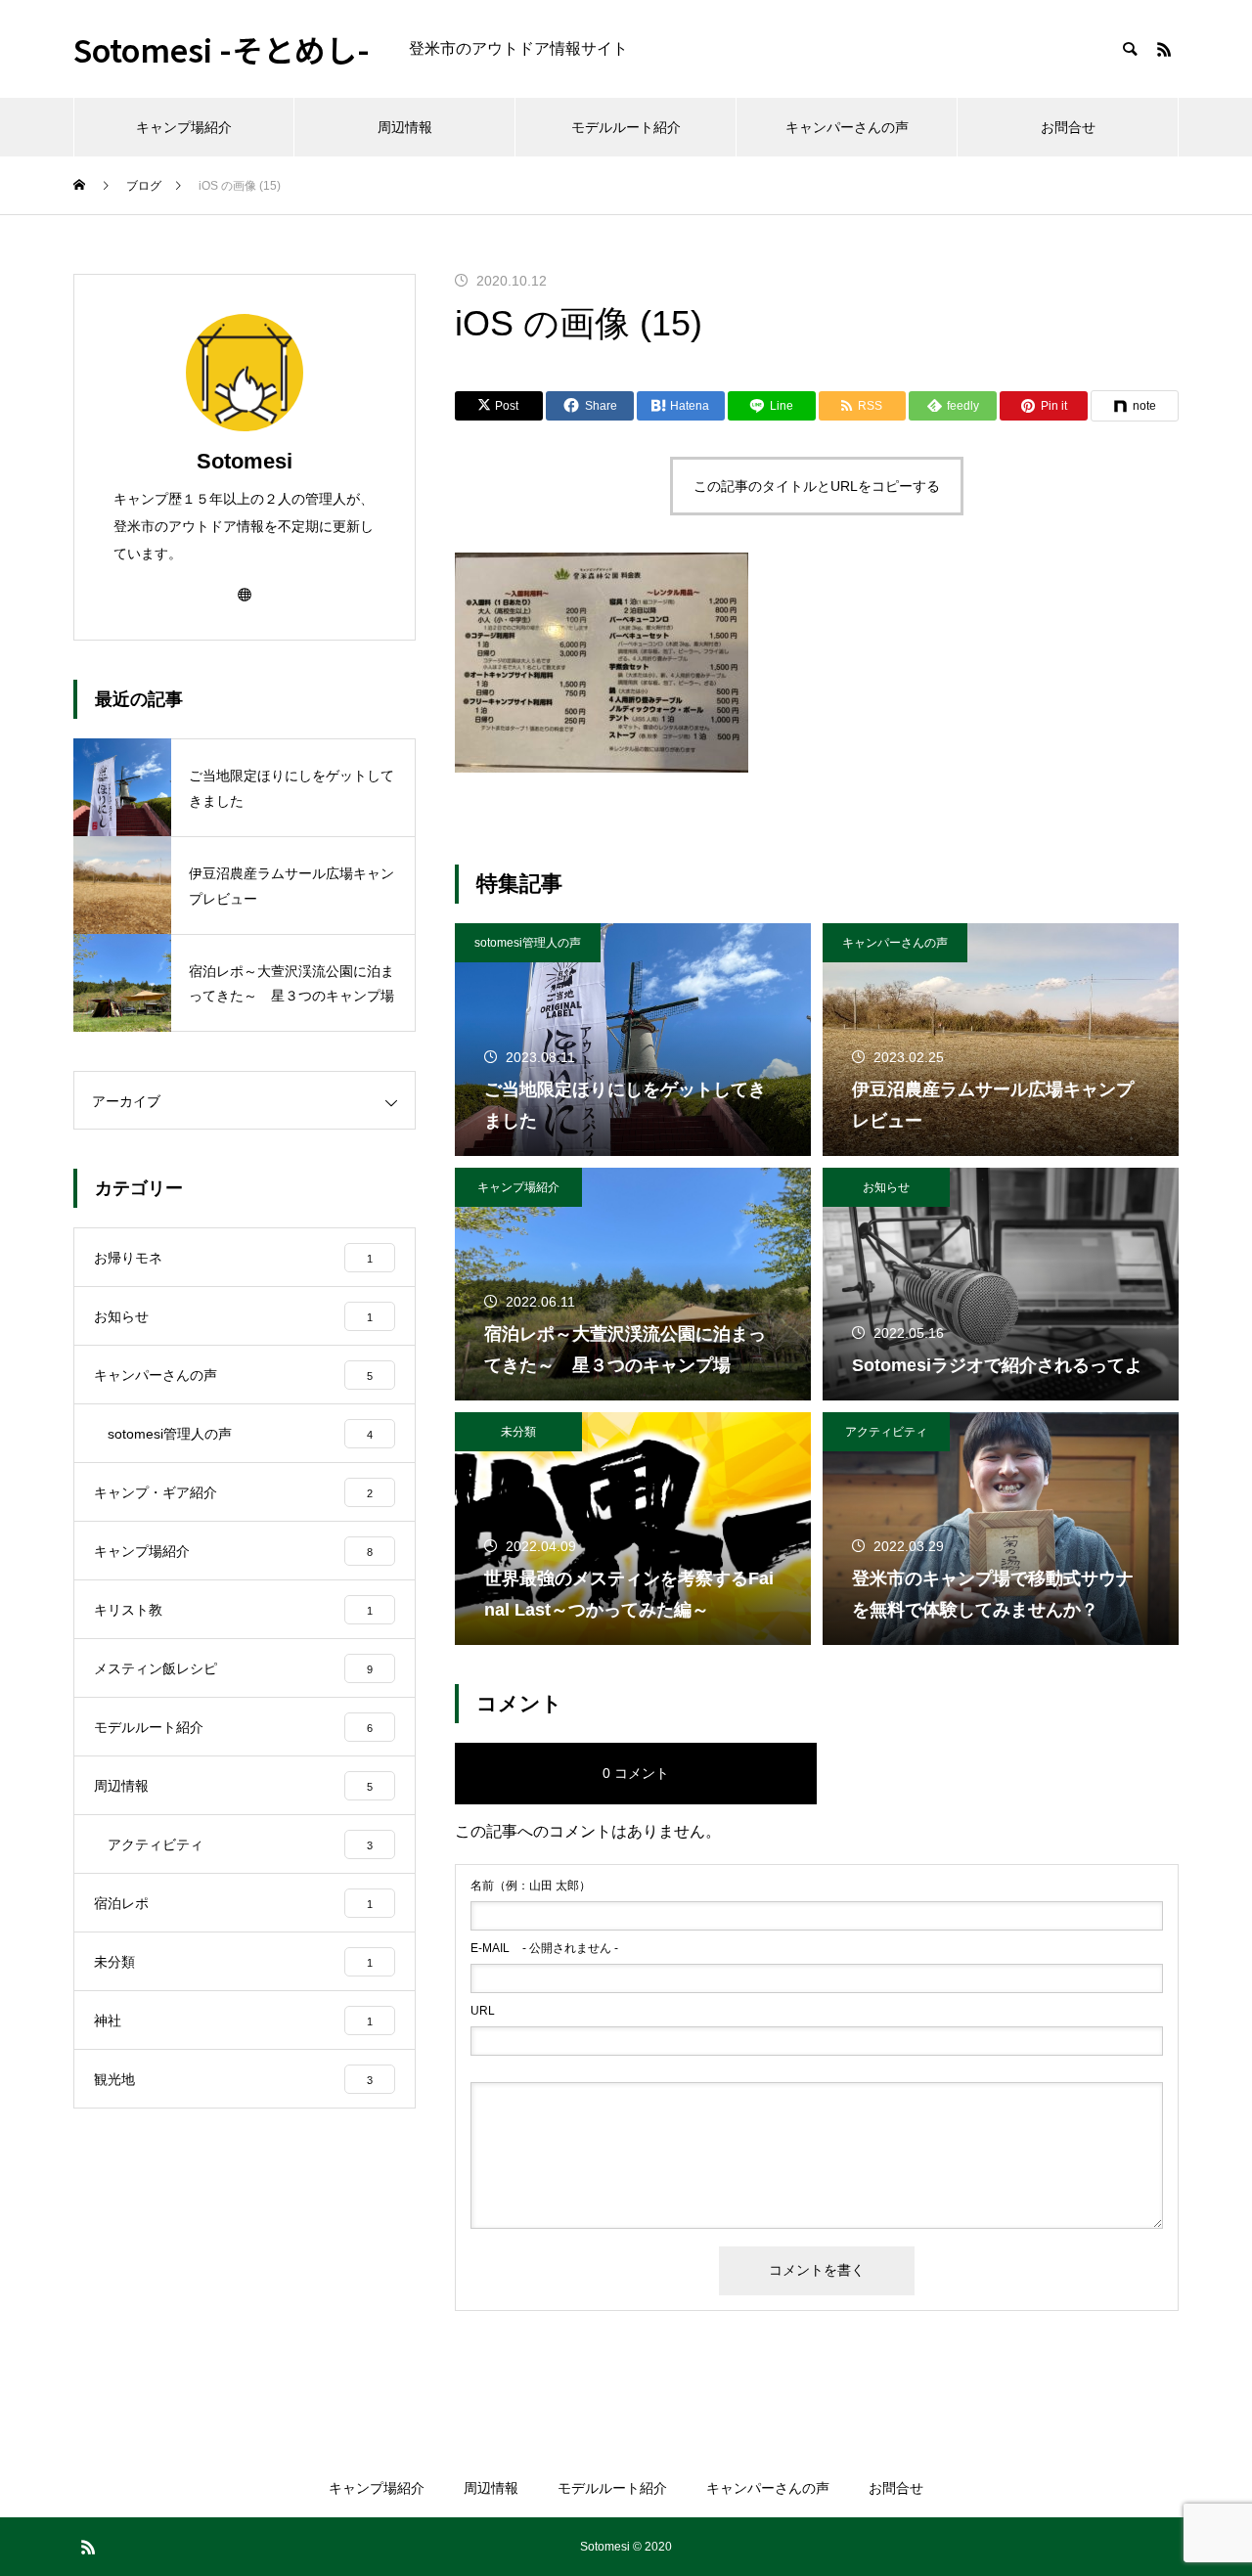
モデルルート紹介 (626, 127)
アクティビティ (886, 1432)
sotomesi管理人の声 (528, 943)
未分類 (518, 1432)
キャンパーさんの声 (847, 127)
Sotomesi (245, 461)
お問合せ (1068, 127)
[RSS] (1164, 49)
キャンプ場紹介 (184, 127)
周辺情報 (405, 127)
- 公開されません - (544, 1948)
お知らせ (886, 1187)
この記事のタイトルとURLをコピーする (817, 486)
